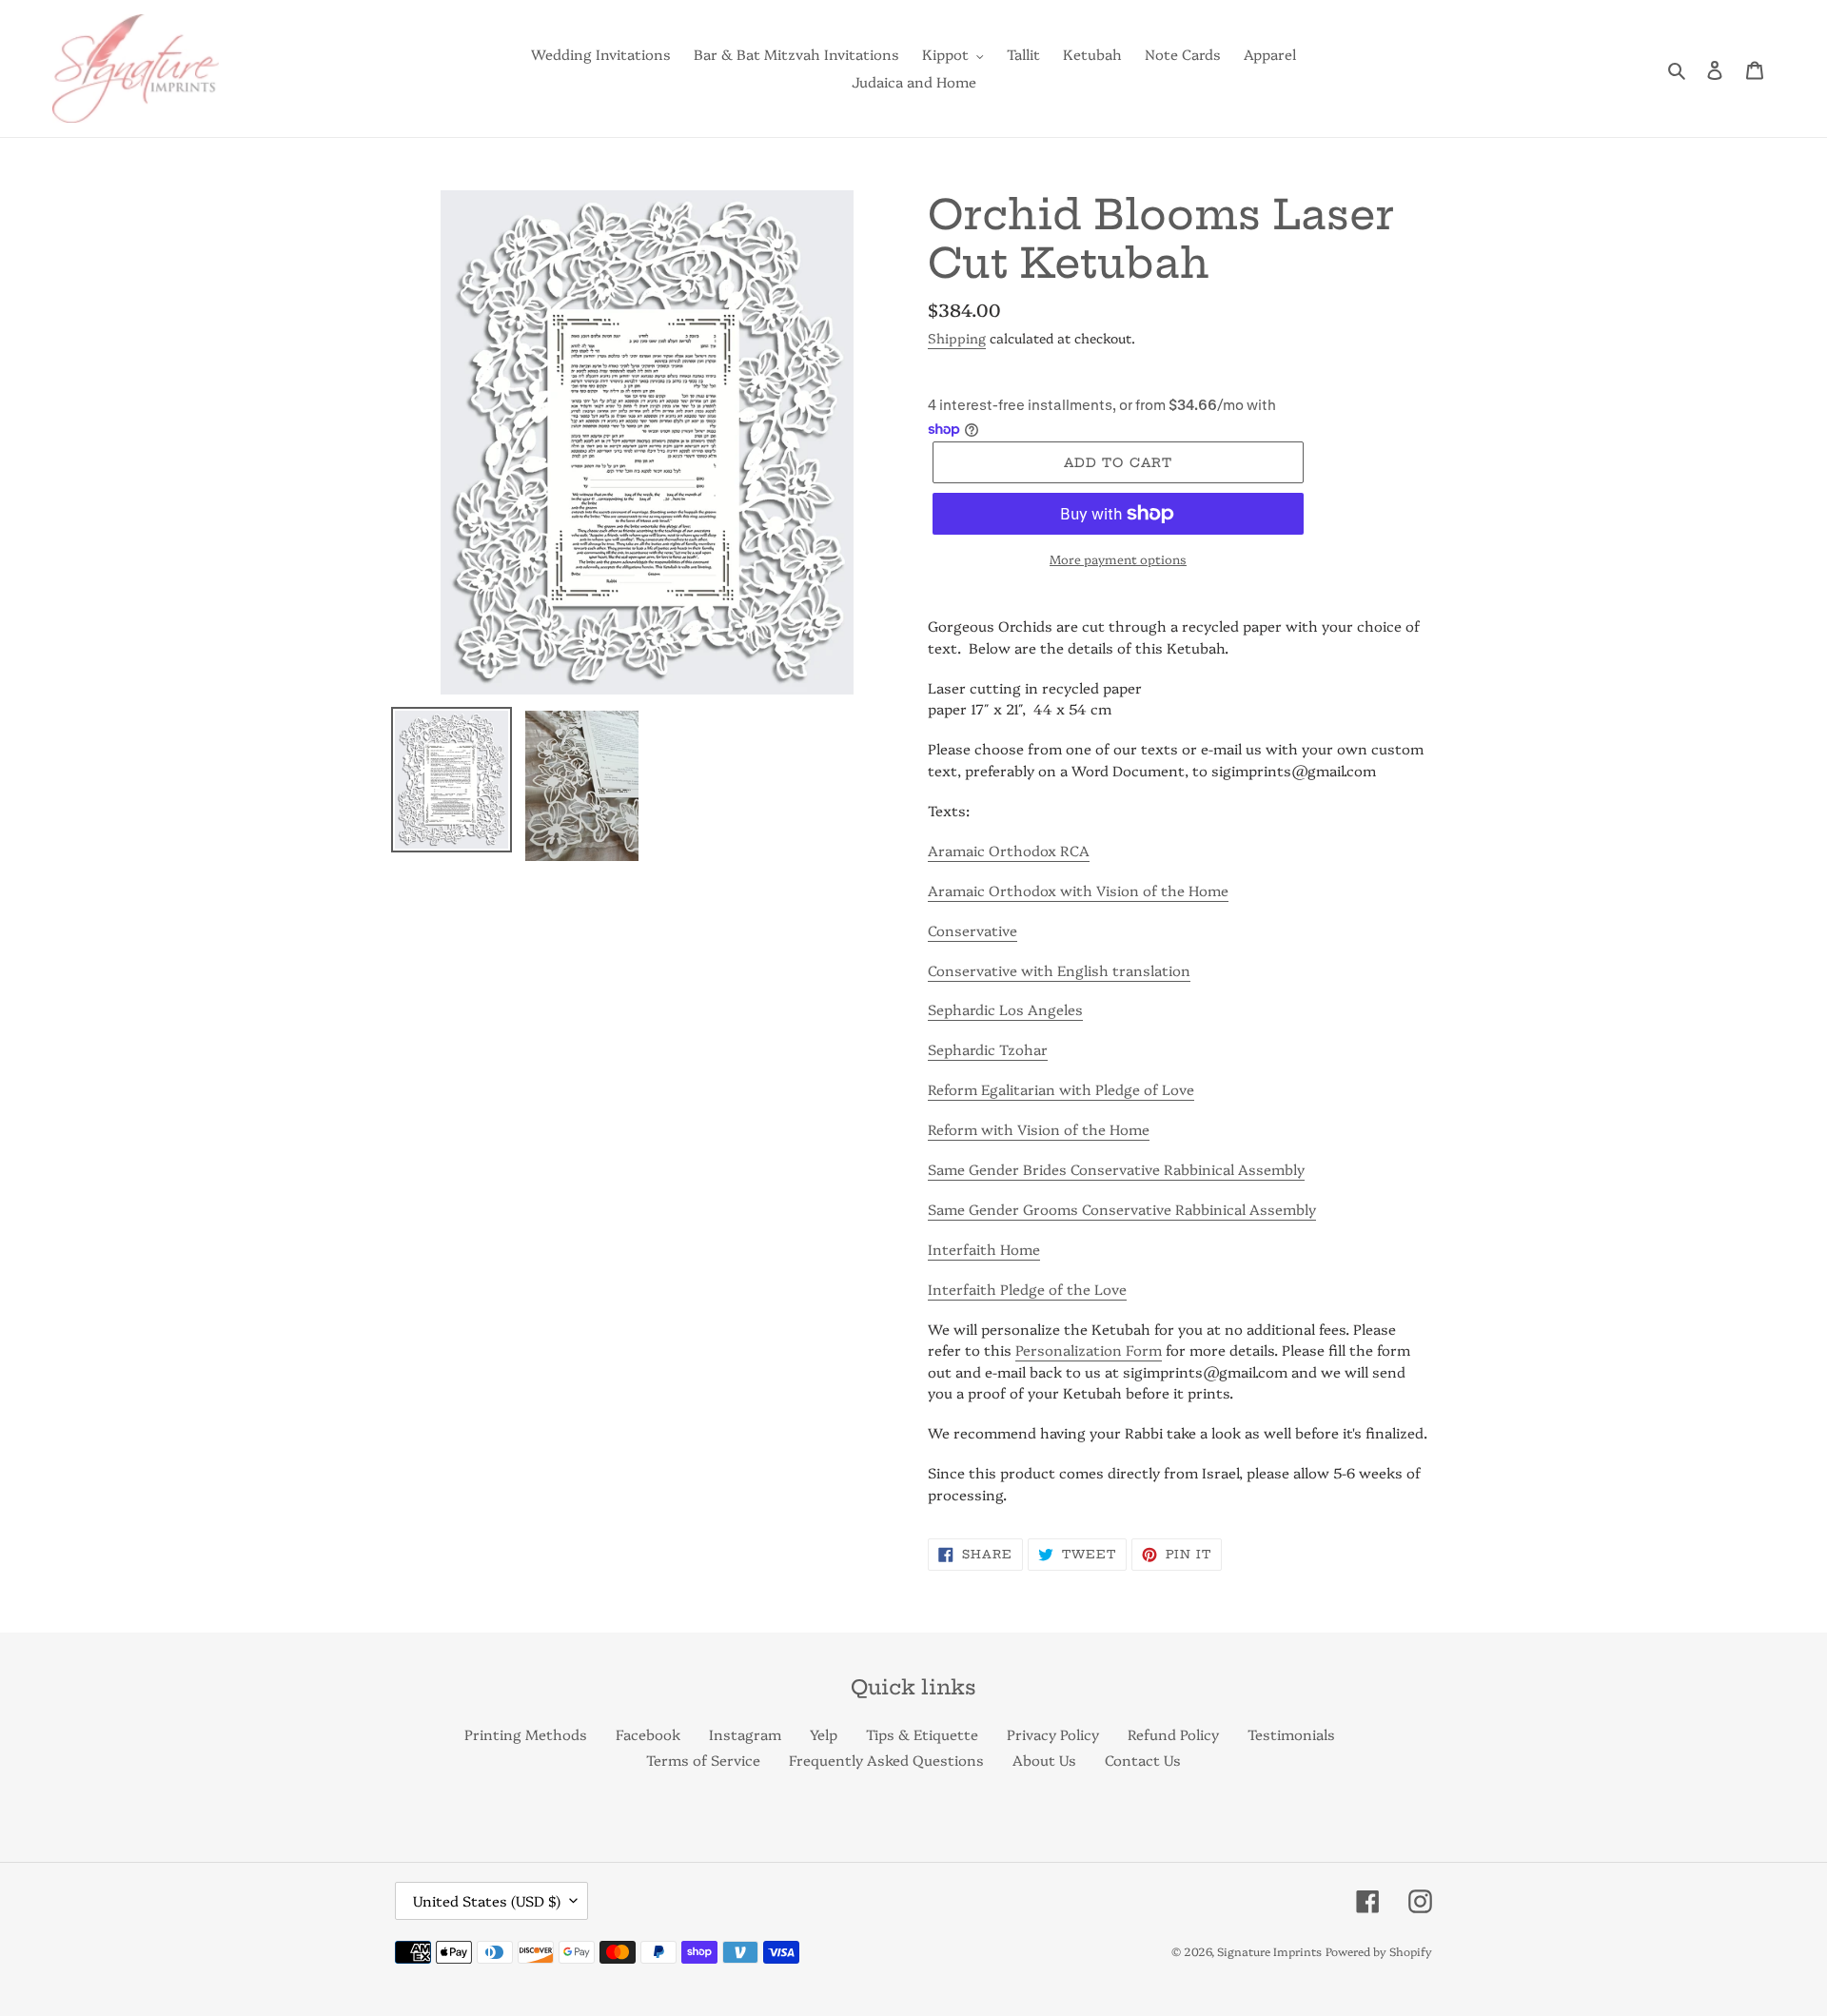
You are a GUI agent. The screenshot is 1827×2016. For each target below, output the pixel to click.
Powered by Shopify (1379, 1951)
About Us (1044, 1760)
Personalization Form (1089, 1350)
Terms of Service (703, 1760)
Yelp (824, 1734)
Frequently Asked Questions (886, 1760)
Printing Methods (526, 1734)
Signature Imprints (1269, 1951)
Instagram (745, 1734)
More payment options (1118, 558)
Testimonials (1291, 1734)
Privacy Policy (1053, 1734)
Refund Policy (1173, 1734)
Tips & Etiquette (922, 1734)
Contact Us (1143, 1760)
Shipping (957, 338)
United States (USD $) (487, 1900)
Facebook (648, 1734)
